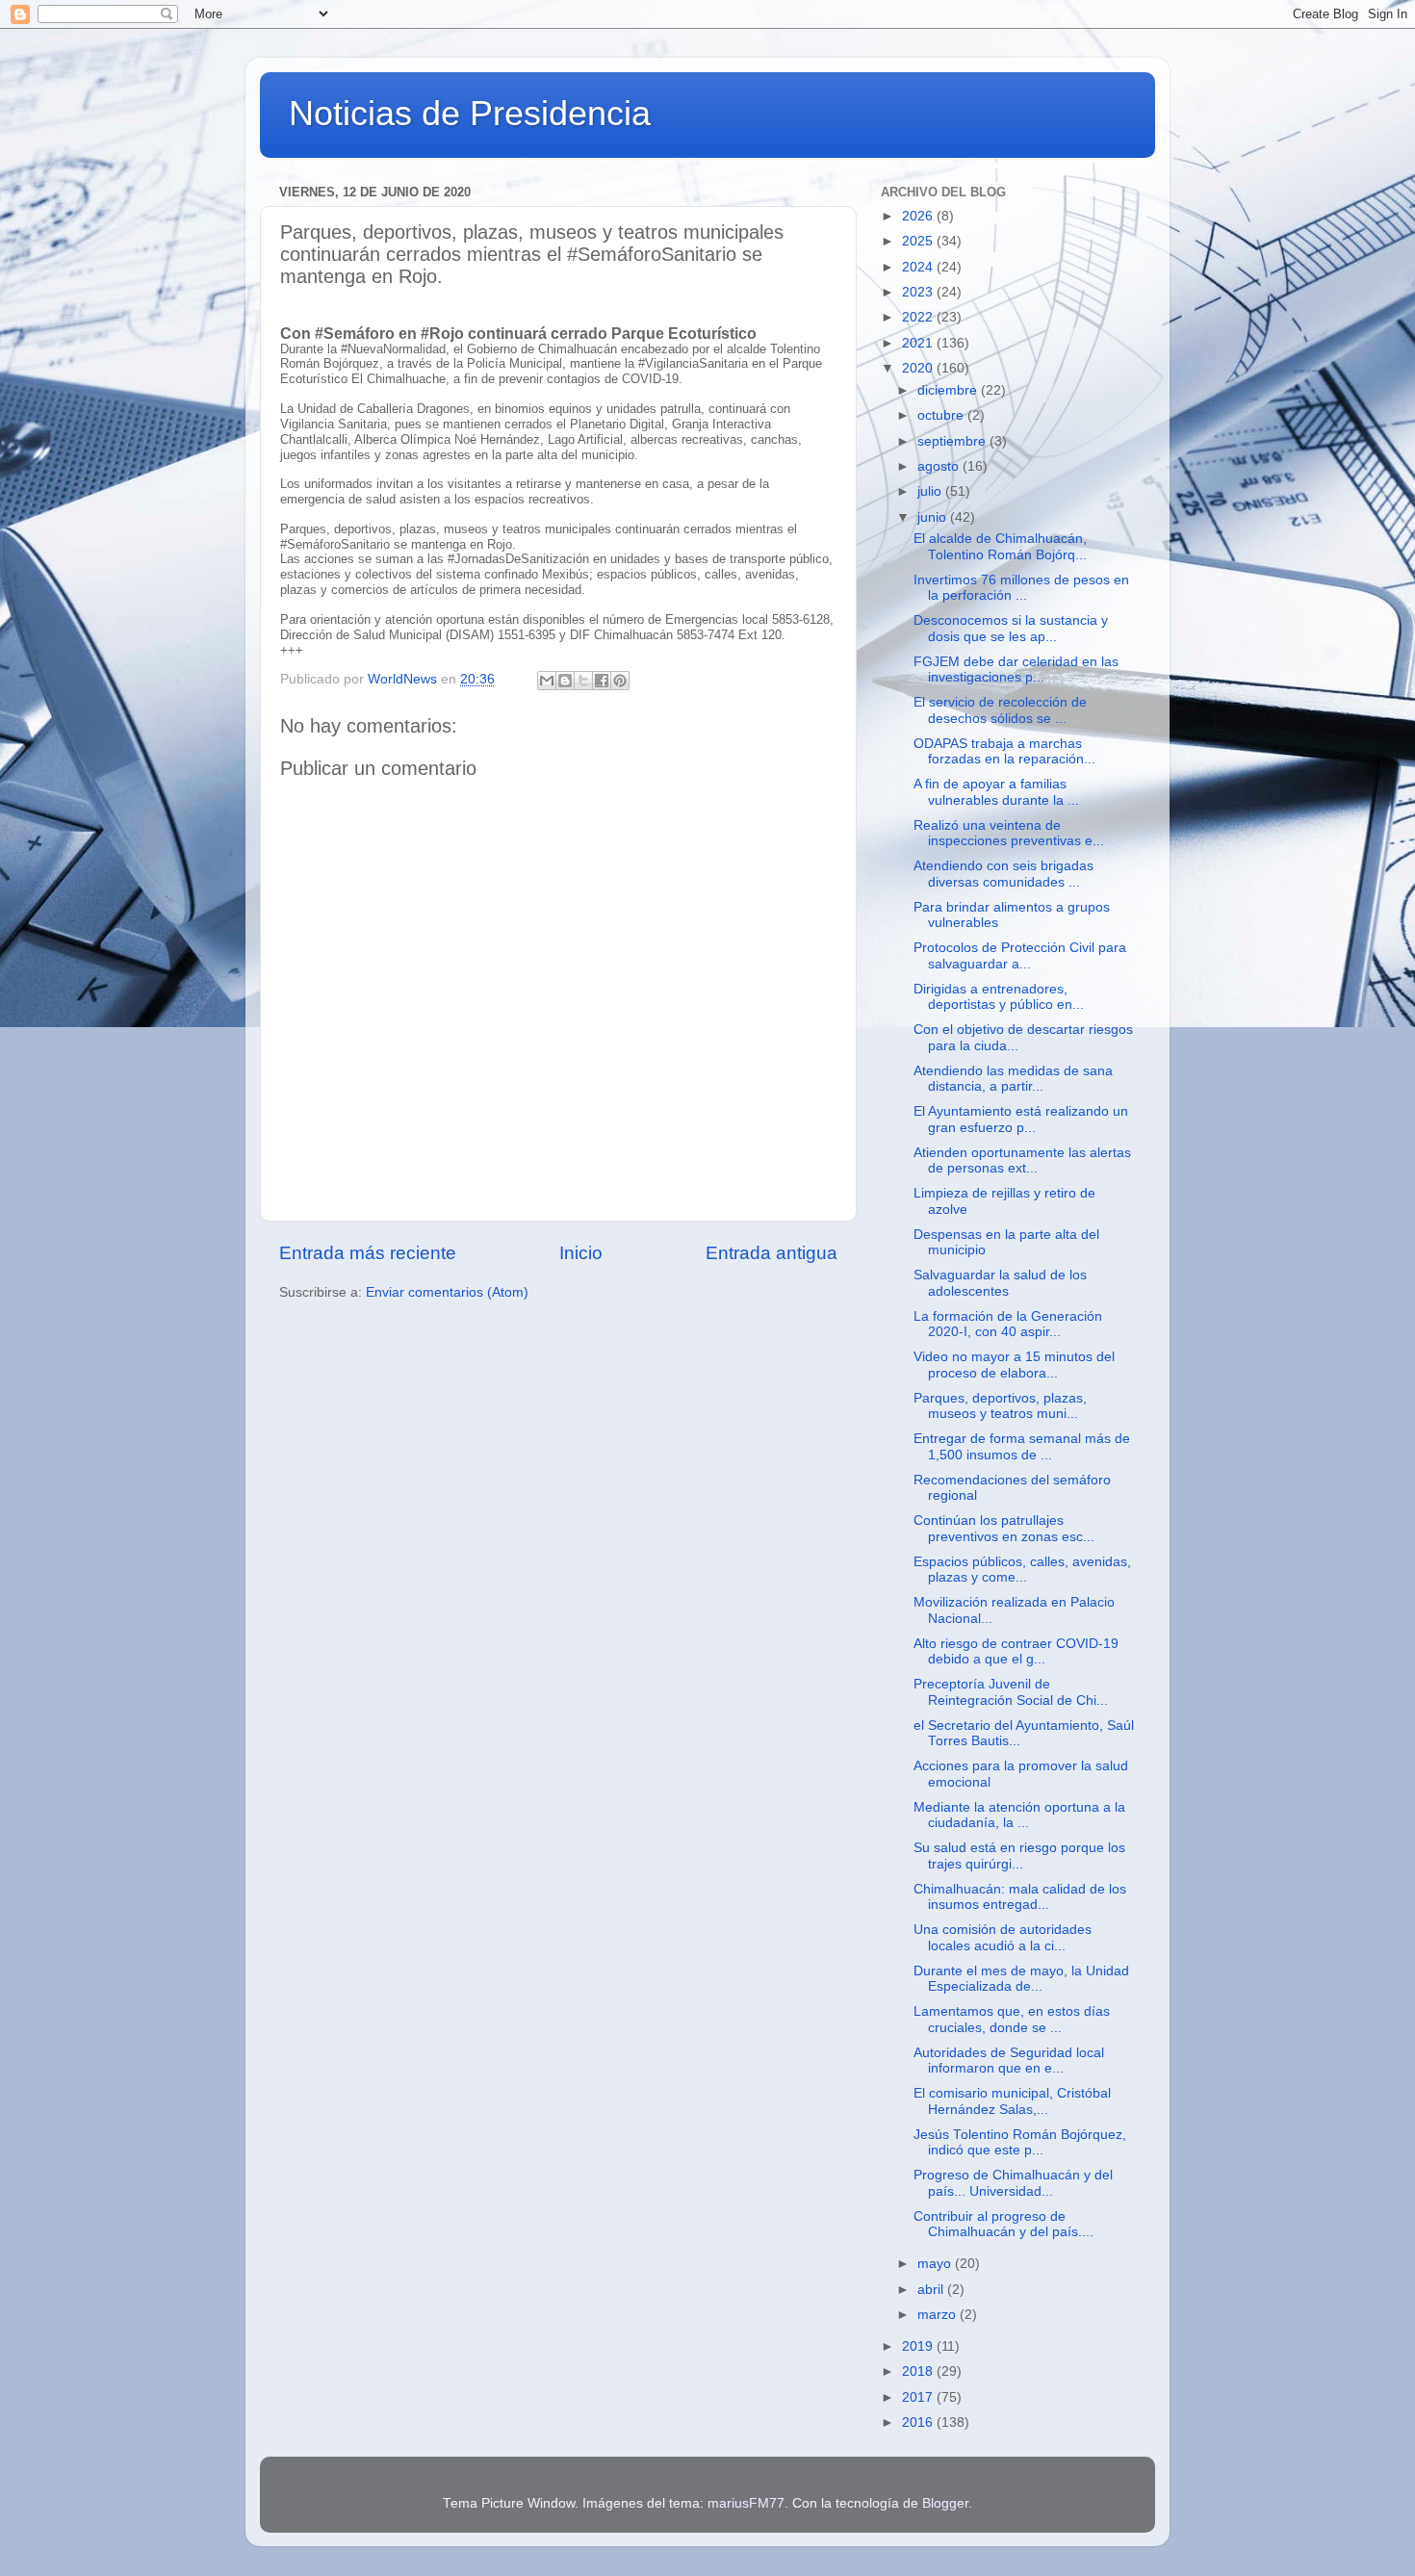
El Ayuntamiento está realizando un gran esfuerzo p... (1021, 1119)
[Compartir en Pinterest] (620, 681)
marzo (939, 2315)
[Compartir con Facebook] (602, 681)
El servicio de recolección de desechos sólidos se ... (1000, 710)
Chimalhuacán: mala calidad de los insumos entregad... (1020, 1897)
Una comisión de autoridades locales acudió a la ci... (1003, 1937)
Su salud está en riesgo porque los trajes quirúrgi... (1019, 1855)
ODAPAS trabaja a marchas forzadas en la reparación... (1004, 751)
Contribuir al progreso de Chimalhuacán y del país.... (1003, 2224)
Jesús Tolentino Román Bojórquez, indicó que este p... (1020, 2142)
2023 (919, 292)
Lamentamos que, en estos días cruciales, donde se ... (1012, 2019)
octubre (942, 415)
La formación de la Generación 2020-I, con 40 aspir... (1008, 1324)
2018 (919, 2371)
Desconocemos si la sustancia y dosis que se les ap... (1011, 628)
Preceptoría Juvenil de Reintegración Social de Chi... (1011, 1692)
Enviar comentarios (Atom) (447, 1292)
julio (931, 491)
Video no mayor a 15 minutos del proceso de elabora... (1014, 1365)
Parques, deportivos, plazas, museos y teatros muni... (1000, 1406)
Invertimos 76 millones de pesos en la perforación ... (1021, 588)
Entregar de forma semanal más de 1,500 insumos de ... (1022, 1446)
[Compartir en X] (583, 681)
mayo (936, 2264)
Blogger (945, 2503)
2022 (919, 317)
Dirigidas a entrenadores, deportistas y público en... (999, 997)
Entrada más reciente (368, 1253)
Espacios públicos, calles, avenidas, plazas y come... (1022, 1570)
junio (934, 517)
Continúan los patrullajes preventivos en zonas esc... (1004, 1528)
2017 (919, 2397)
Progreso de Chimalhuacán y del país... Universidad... (1013, 2183)
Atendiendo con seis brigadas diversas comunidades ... (1003, 874)
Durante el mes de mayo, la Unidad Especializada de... (1021, 1979)
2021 (919, 343)
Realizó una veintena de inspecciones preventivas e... (1009, 833)
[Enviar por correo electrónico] (547, 681)
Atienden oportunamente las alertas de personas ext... (1022, 1160)
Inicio (581, 1253)
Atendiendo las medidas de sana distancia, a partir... (1013, 1079)
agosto (940, 466)
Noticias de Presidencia (470, 113)
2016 (919, 2422)
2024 (919, 267)
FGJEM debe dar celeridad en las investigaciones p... (1016, 670)
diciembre (949, 390)
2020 (919, 368)
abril (932, 2290)
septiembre (953, 441)
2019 (919, 2346)
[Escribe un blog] (565, 681)
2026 (919, 216)
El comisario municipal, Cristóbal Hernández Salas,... (1012, 2101)
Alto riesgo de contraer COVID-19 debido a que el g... (1016, 1651)
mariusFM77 (746, 2503)
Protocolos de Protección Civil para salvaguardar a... (1020, 955)
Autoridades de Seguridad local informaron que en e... (1009, 2061)
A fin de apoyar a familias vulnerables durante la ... (996, 792)
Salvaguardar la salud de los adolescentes (1000, 1283)
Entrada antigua (772, 1253)
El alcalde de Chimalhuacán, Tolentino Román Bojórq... (1000, 546)
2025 (919, 241)
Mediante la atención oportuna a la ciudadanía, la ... (1019, 1815)
